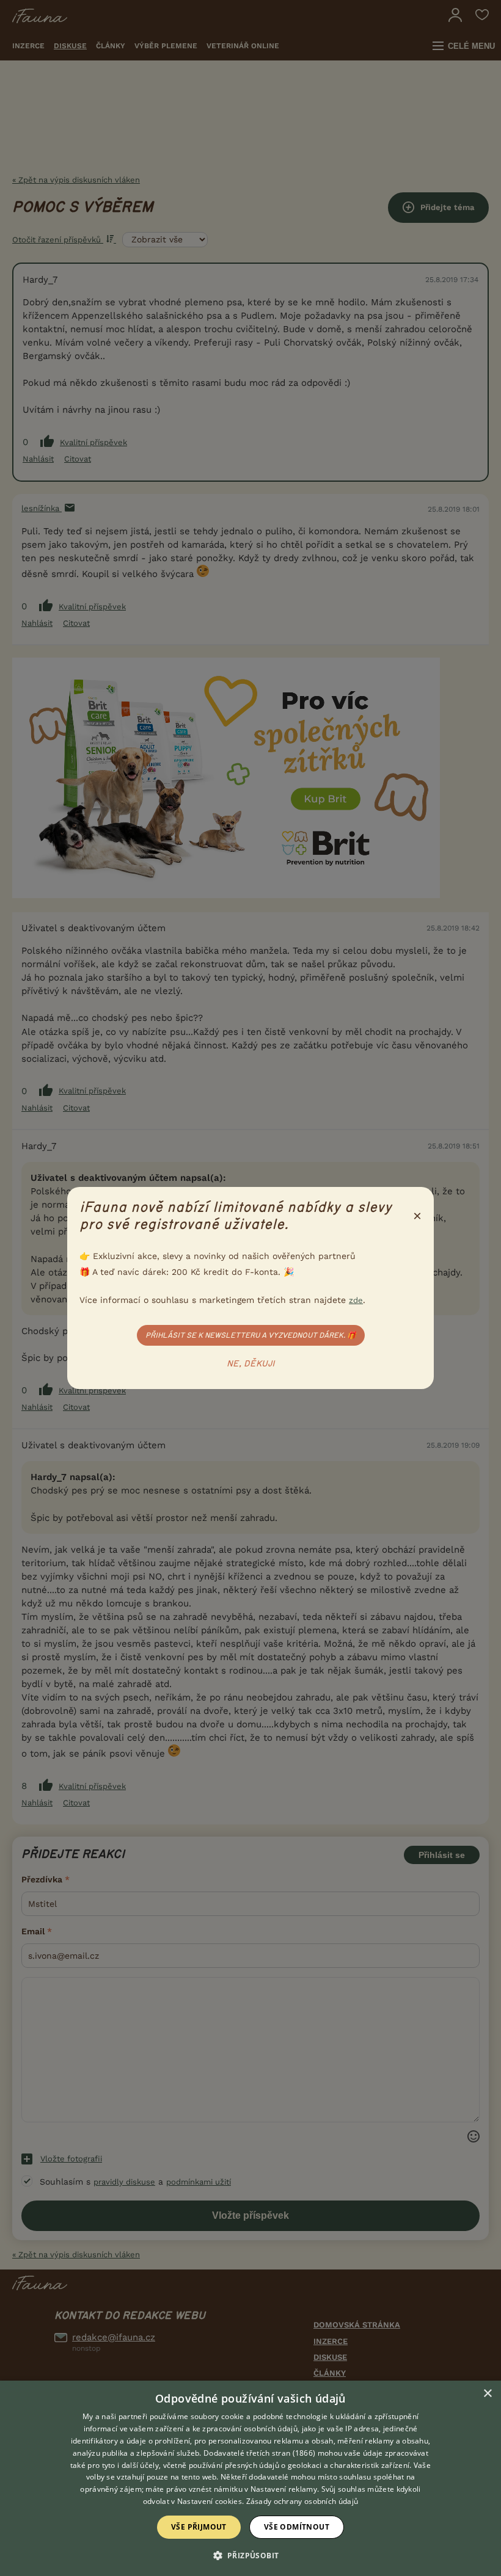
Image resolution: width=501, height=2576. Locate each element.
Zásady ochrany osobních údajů (302, 2501)
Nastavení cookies (210, 2501)
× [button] (487, 2394)
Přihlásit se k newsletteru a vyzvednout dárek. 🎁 (251, 1335)
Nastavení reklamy (284, 2489)
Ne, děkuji (251, 1364)
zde (356, 1300)
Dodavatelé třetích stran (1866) (259, 2453)
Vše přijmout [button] (199, 2527)
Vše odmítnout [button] (297, 2527)
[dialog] (250, 2478)
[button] (251, 2555)
